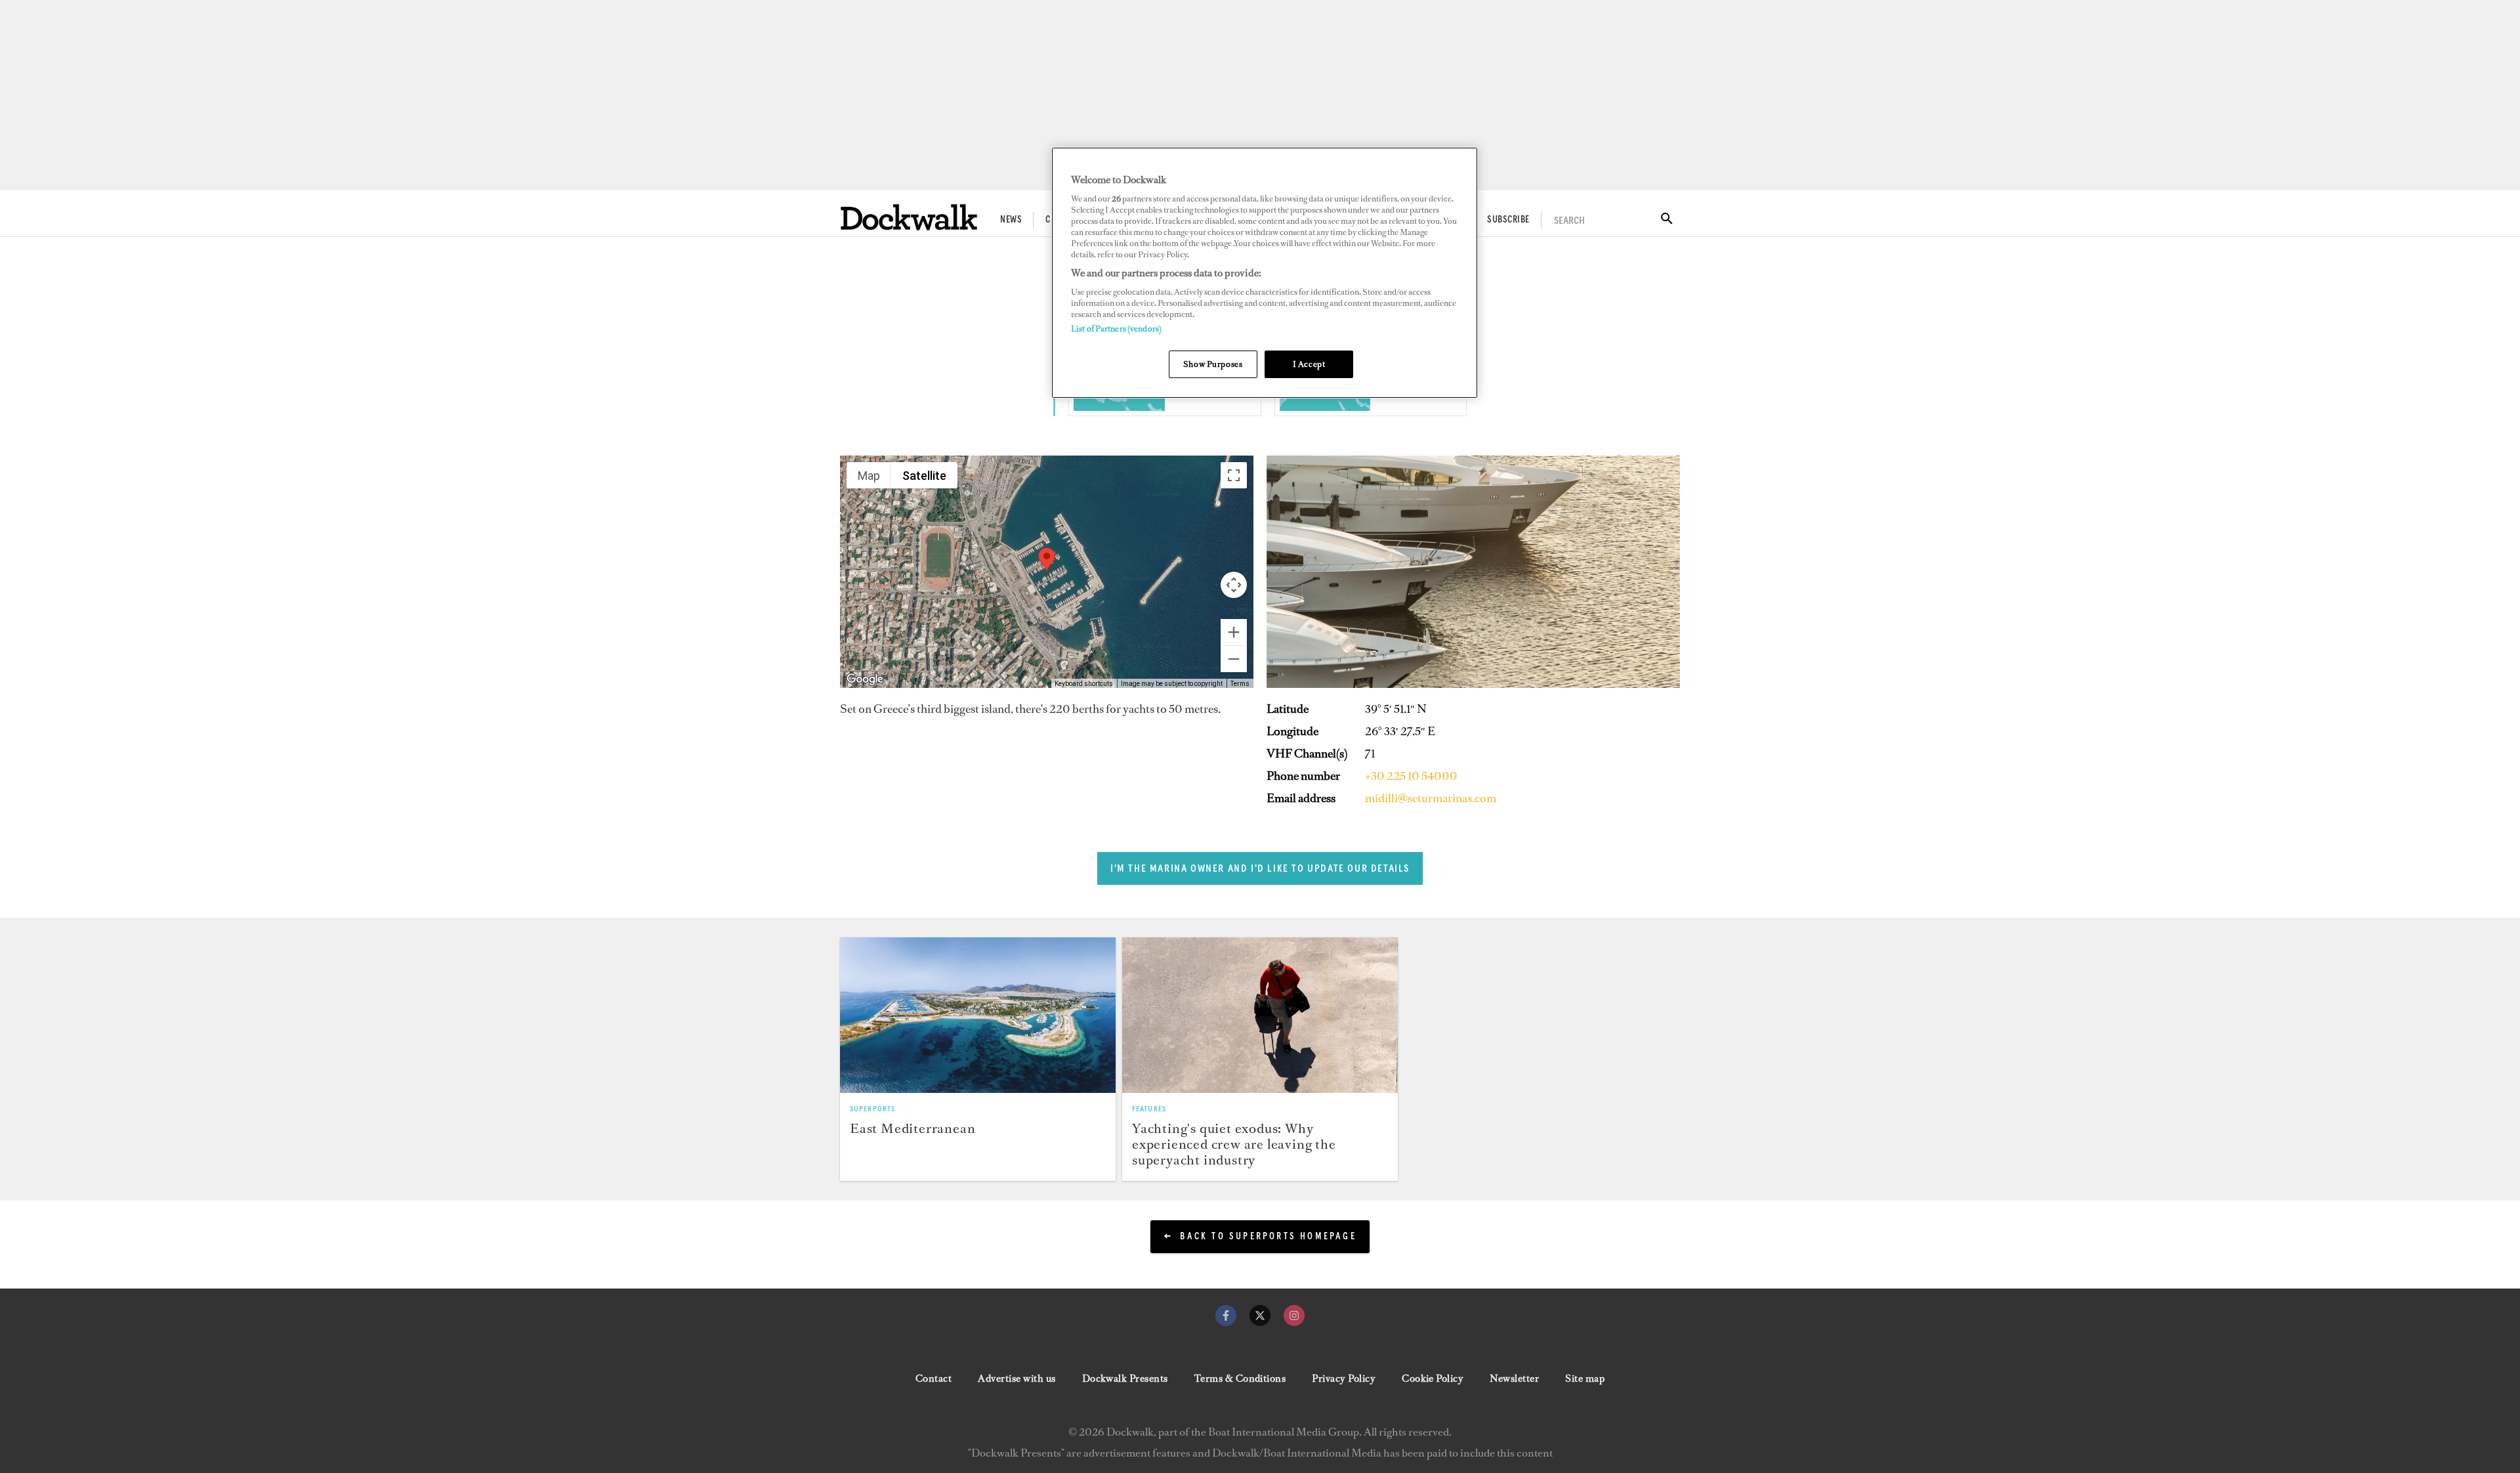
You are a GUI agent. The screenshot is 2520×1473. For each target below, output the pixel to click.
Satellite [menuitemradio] (924, 476)
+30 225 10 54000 (1411, 776)
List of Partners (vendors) (1116, 329)
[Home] (909, 217)
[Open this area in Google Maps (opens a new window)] (865, 679)
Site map (1585, 1378)
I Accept (1309, 364)
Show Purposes (1213, 364)
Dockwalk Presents (1125, 1378)
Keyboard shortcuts (1084, 684)
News (1011, 220)
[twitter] (1260, 1315)
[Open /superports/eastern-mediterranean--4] (1119, 407)
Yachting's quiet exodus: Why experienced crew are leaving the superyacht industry (1234, 1144)
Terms (1240, 684)
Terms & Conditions (1240, 1378)
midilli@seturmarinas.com (1431, 798)
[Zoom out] (1234, 659)
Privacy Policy (1344, 1378)
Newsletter (1514, 1378)
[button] (1047, 560)
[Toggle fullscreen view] (1234, 475)
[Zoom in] (1234, 632)
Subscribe (1508, 220)
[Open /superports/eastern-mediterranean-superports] (978, 1015)
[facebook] (1226, 1315)
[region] (1265, 273)
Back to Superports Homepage (1268, 1237)
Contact (934, 1378)
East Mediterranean (913, 1128)
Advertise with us (1017, 1378)
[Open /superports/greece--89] (1325, 407)
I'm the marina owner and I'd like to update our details (1260, 868)
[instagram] (1294, 1315)
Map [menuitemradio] (869, 476)
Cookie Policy (1433, 1378)
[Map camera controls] (1234, 585)
